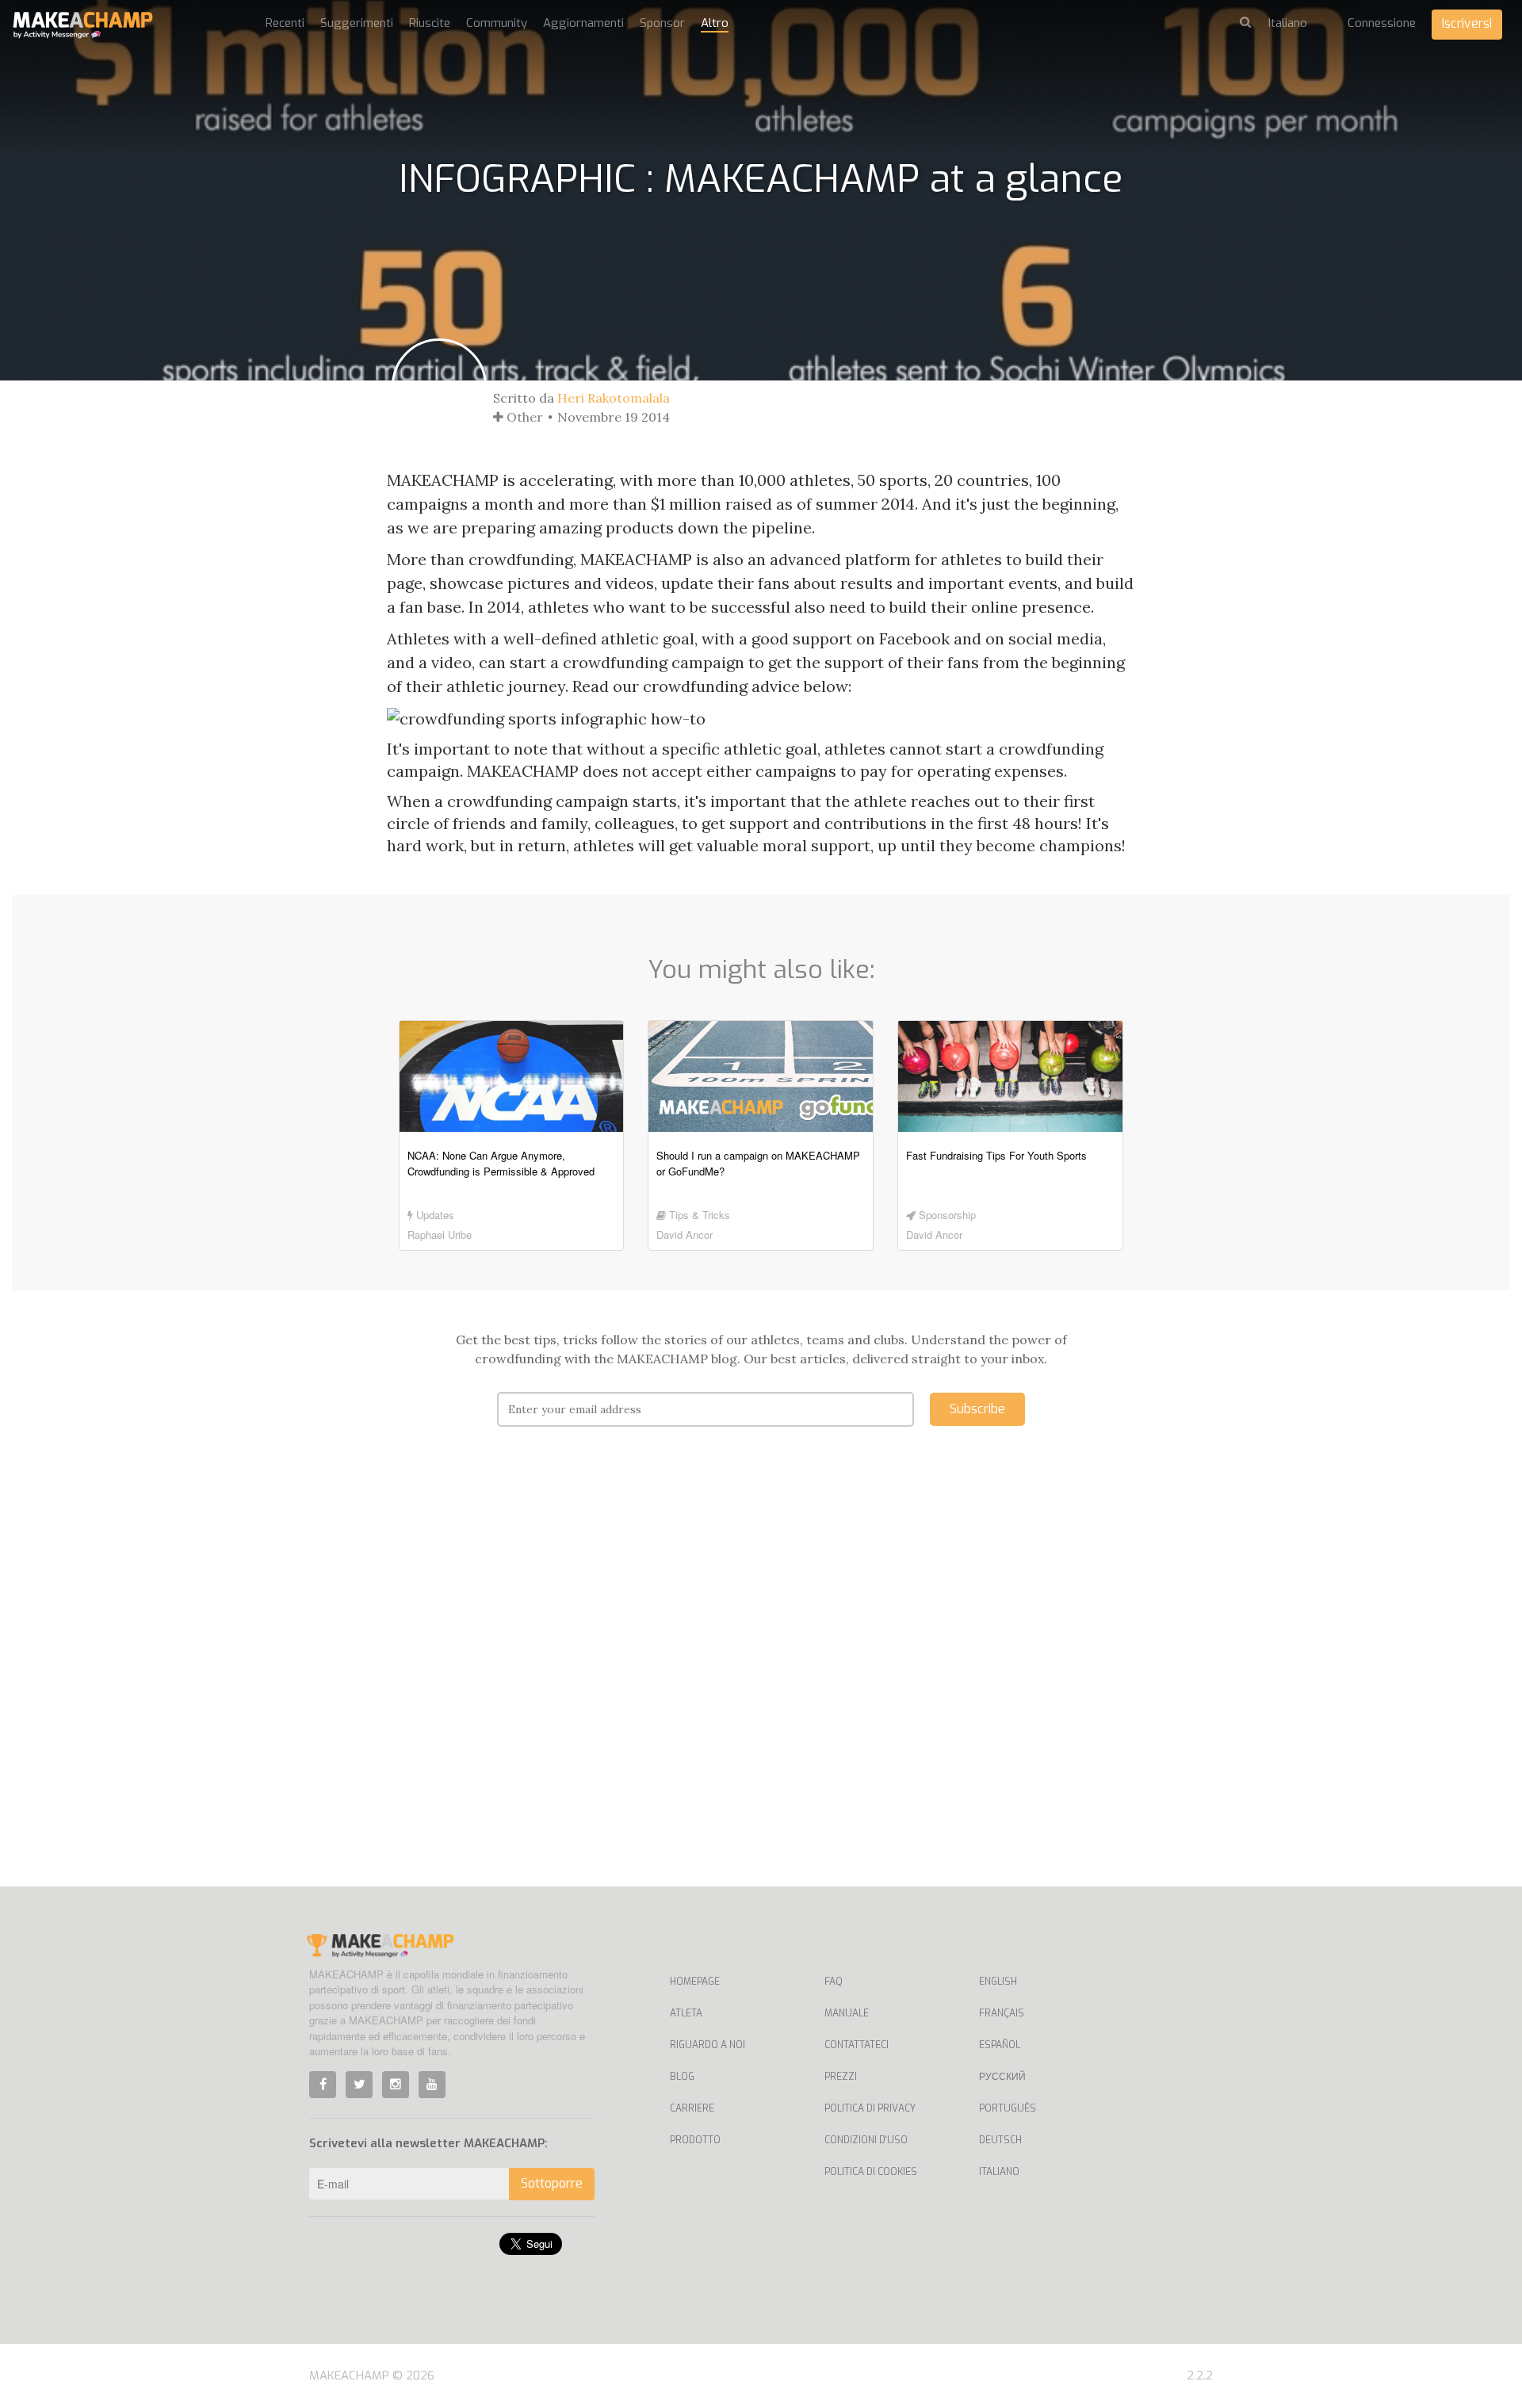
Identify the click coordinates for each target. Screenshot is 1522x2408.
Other (523, 417)
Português (1008, 2108)
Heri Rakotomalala (614, 398)
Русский (1002, 2077)
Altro (715, 23)
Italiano (999, 2172)
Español (1000, 2045)
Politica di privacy (870, 2108)
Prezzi (841, 2077)
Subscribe (977, 1409)
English (998, 1982)
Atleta (686, 2013)
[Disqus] (761, 1680)
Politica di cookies (871, 2172)
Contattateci (857, 2045)
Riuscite (430, 23)
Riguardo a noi (707, 2045)
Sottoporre (552, 2183)
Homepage (695, 1982)
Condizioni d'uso (866, 2140)
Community (497, 23)
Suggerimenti (357, 23)
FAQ (834, 1982)
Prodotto (695, 2140)
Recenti (285, 23)
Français (1002, 2013)
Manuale (847, 2013)
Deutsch (1000, 2140)
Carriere (692, 2108)
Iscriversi (1467, 23)
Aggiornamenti (583, 23)
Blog (682, 2077)
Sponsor (662, 23)
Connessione (1382, 23)
